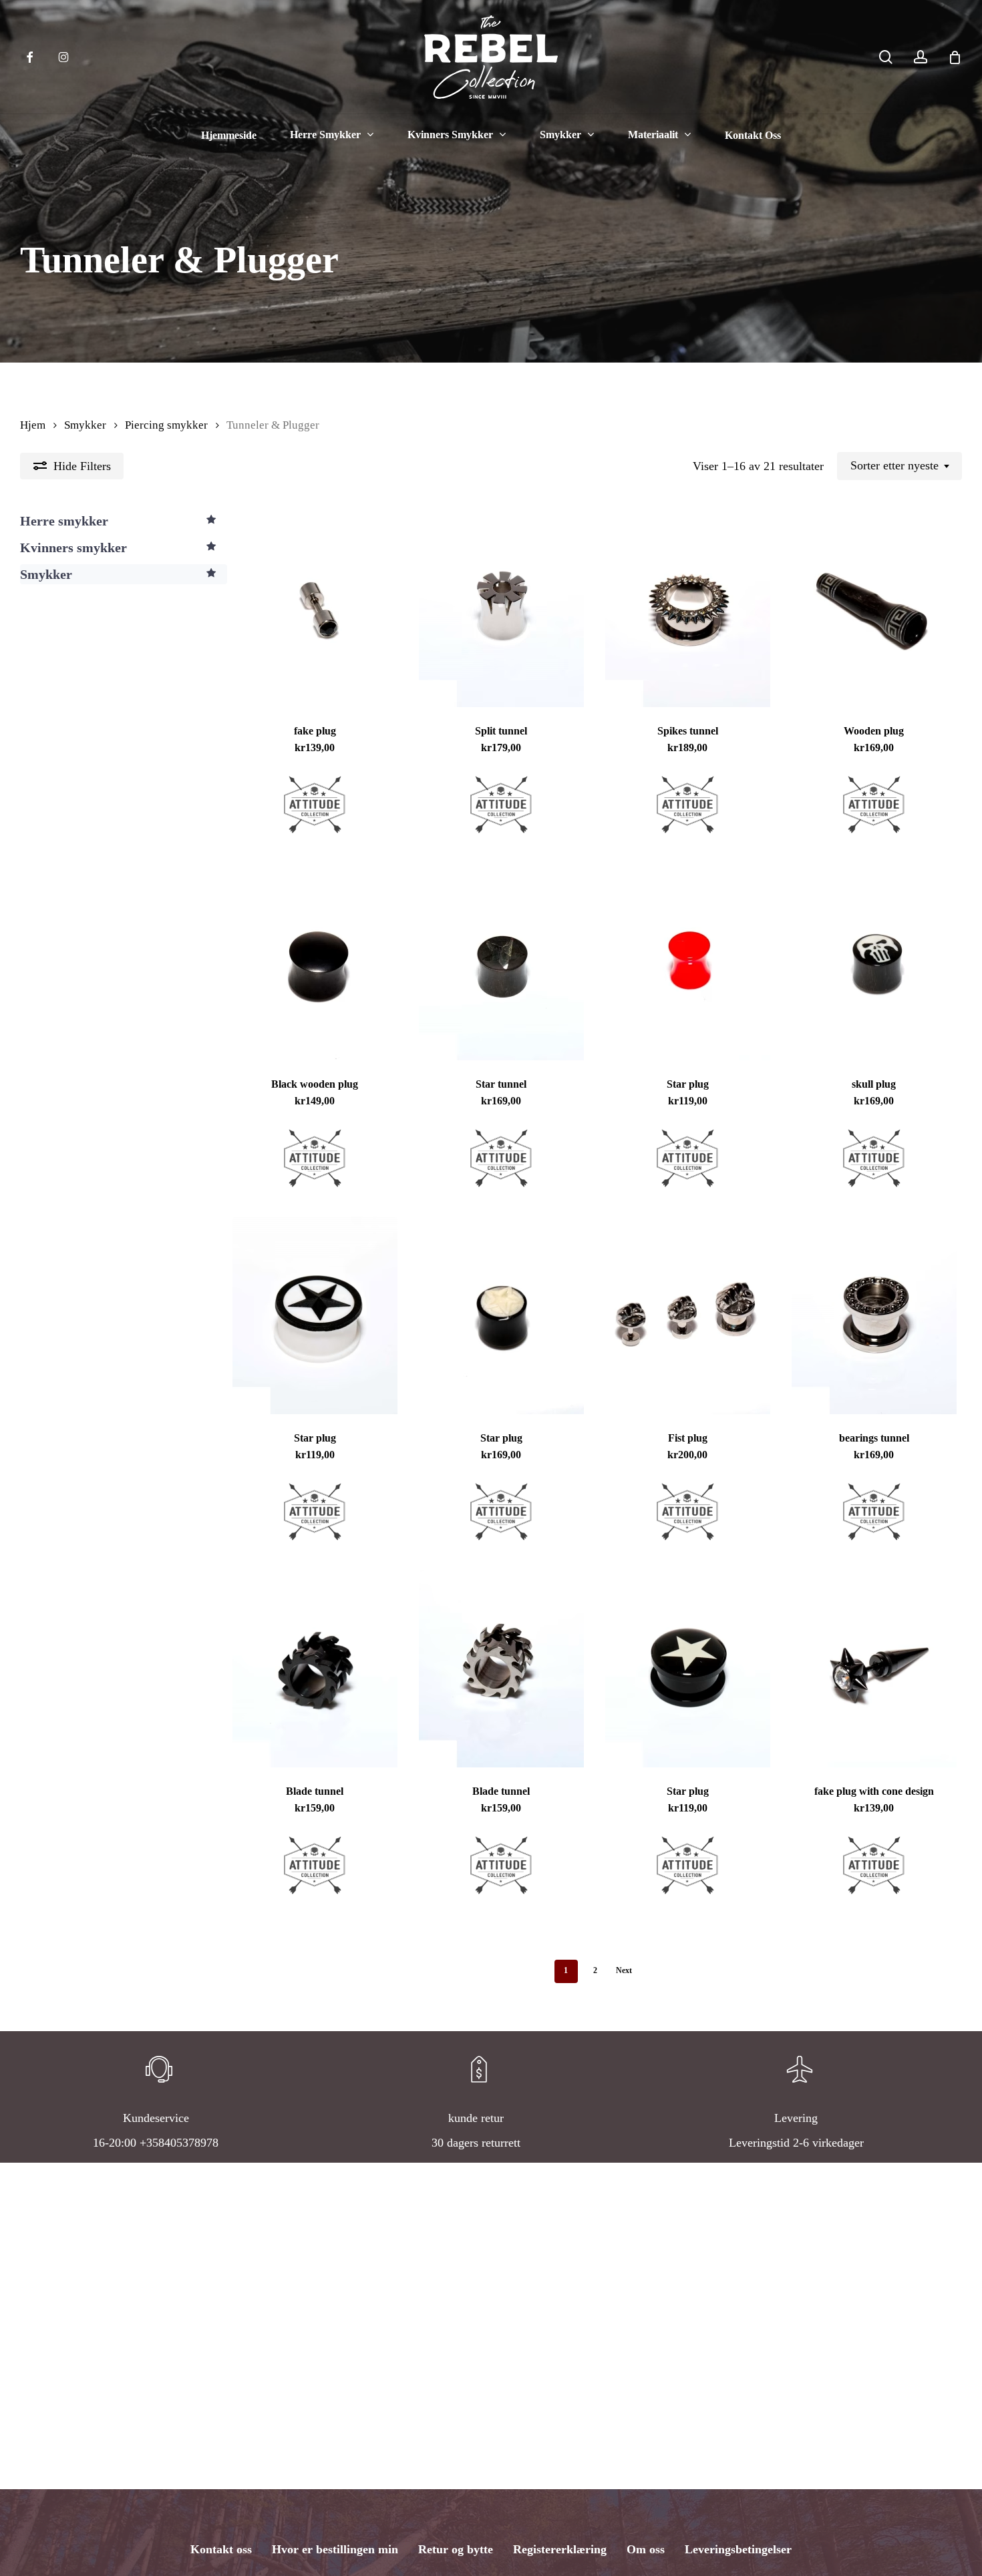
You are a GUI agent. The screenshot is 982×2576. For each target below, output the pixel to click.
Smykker (85, 425)
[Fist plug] (687, 1315)
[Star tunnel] (501, 961)
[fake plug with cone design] (874, 1669)
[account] (921, 57)
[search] (886, 57)
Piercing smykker (166, 425)
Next (624, 1970)
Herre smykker (64, 521)
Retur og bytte (456, 2549)
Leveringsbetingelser (738, 2549)
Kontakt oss (221, 2549)
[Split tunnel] (501, 608)
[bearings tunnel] (874, 1315)
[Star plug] (687, 961)
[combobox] (899, 466)
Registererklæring (560, 2549)
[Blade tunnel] (315, 1669)
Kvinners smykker (73, 548)
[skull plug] (874, 961)
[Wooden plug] (874, 608)
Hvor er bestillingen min (335, 2549)
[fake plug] (315, 608)
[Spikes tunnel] (687, 608)
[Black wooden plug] (315, 961)
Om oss (646, 2549)
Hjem (33, 425)
